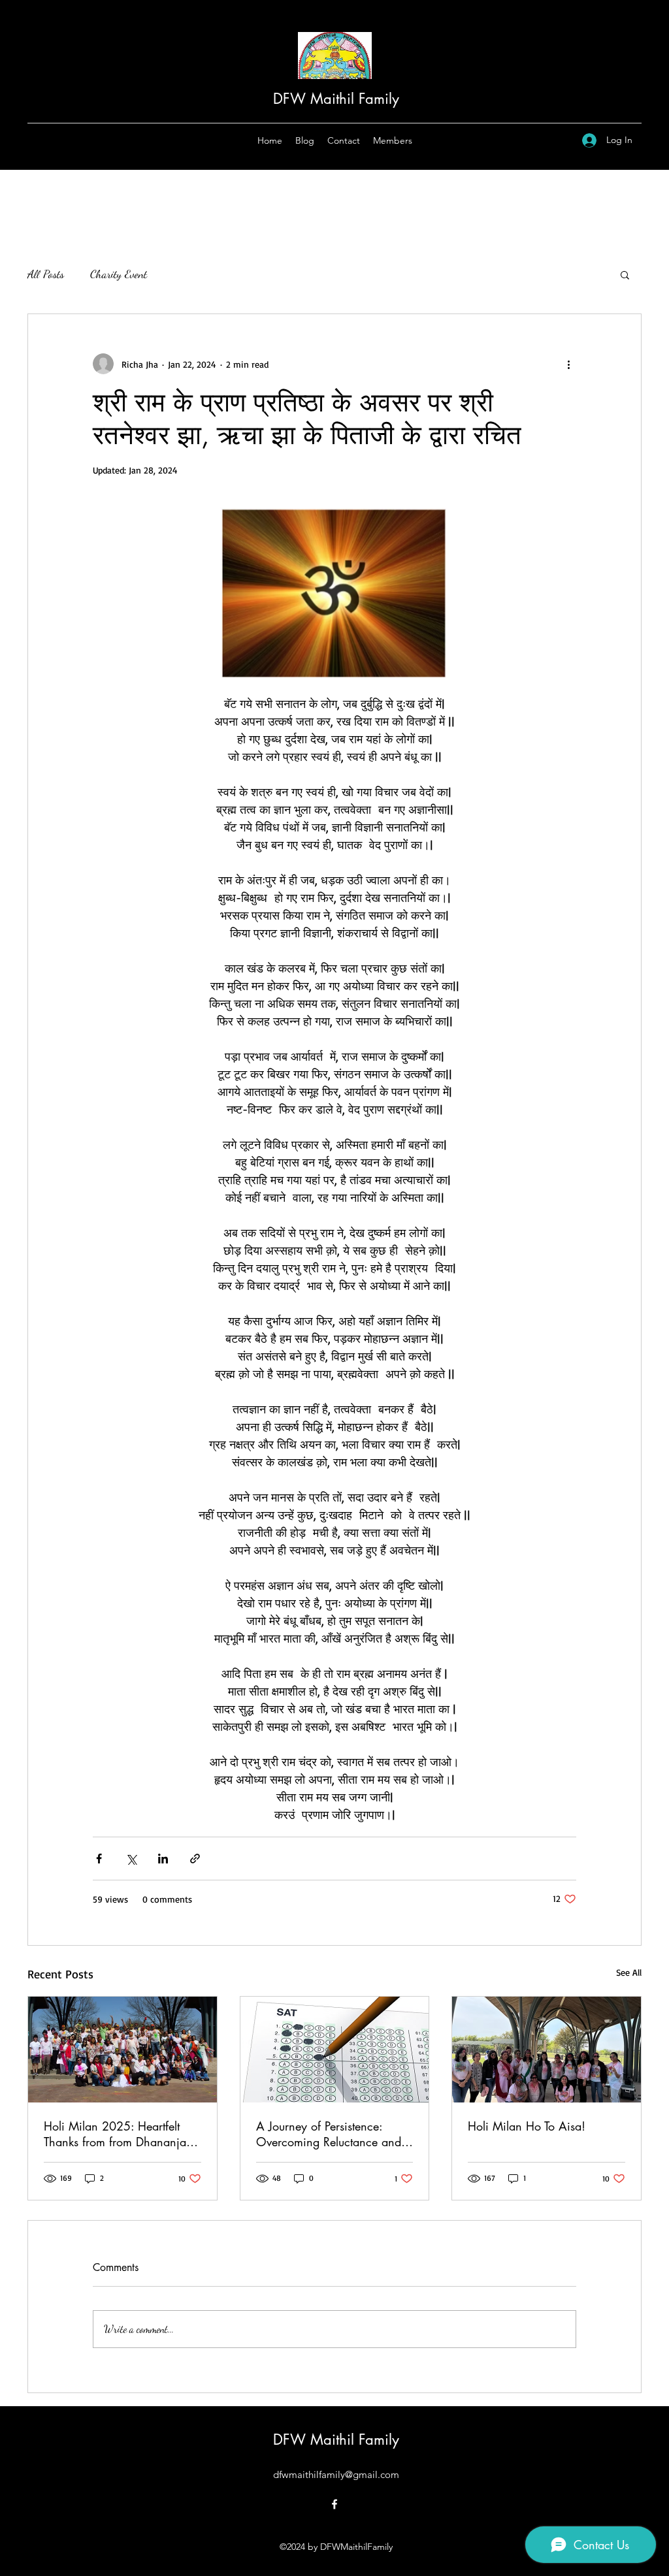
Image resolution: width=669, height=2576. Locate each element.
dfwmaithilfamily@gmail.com (336, 2474)
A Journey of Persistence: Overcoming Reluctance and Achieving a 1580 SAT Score (332, 2134)
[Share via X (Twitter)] (131, 1859)
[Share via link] (195, 1859)
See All (629, 1972)
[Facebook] (334, 2504)
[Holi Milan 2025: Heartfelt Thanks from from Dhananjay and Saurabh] (122, 2050)
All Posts (46, 274)
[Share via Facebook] (99, 1859)
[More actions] (568, 364)
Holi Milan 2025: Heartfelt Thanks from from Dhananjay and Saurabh (118, 2134)
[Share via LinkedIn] (163, 1859)
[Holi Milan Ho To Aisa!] (547, 2050)
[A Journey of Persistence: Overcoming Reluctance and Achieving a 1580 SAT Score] (335, 2050)
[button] (625, 274)
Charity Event (119, 274)
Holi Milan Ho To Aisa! (527, 2126)
